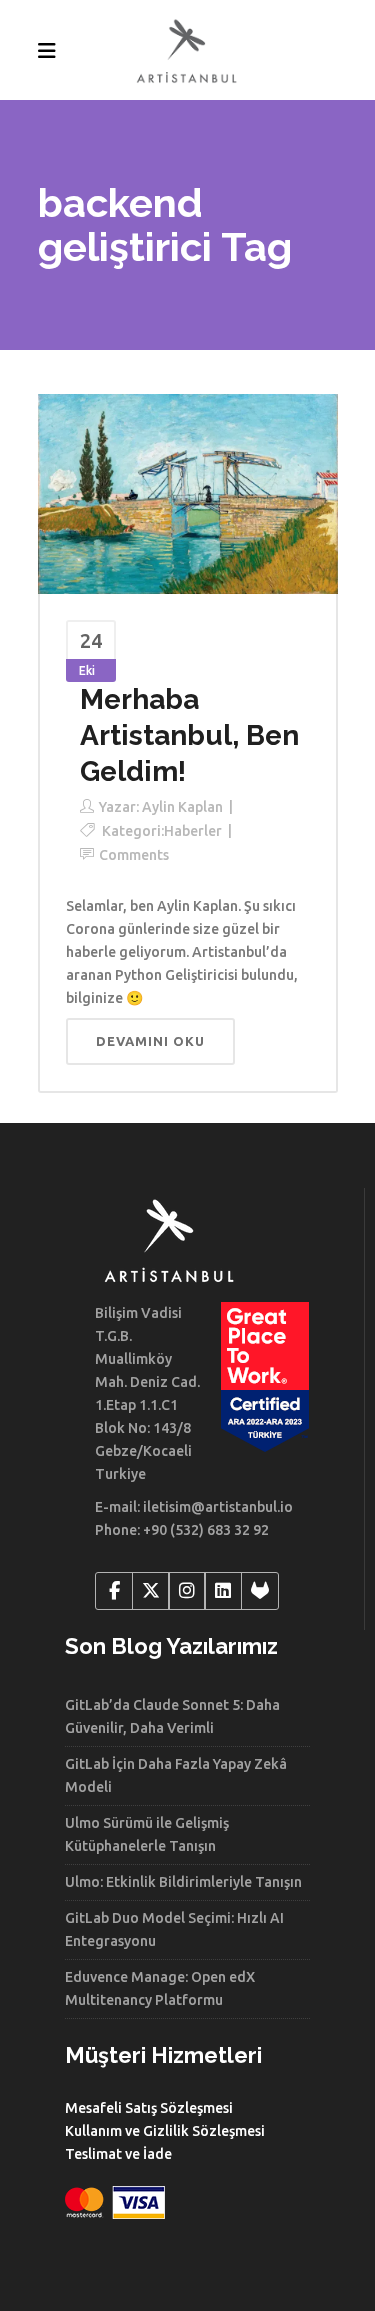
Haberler (193, 831)
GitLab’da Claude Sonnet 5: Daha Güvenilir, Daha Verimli (172, 1716)
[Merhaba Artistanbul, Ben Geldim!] (188, 493)
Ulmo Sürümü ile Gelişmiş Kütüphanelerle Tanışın (147, 1834)
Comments (134, 855)
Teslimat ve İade (118, 2154)
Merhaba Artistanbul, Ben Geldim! (189, 735)
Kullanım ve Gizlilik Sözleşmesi (165, 2131)
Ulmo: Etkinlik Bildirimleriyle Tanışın (183, 1882)
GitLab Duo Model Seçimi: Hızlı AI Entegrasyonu (174, 1929)
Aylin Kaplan (182, 807)
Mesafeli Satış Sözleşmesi (149, 2108)
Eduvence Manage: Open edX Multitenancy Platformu (160, 1988)
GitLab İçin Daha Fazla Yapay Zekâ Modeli (176, 1775)
